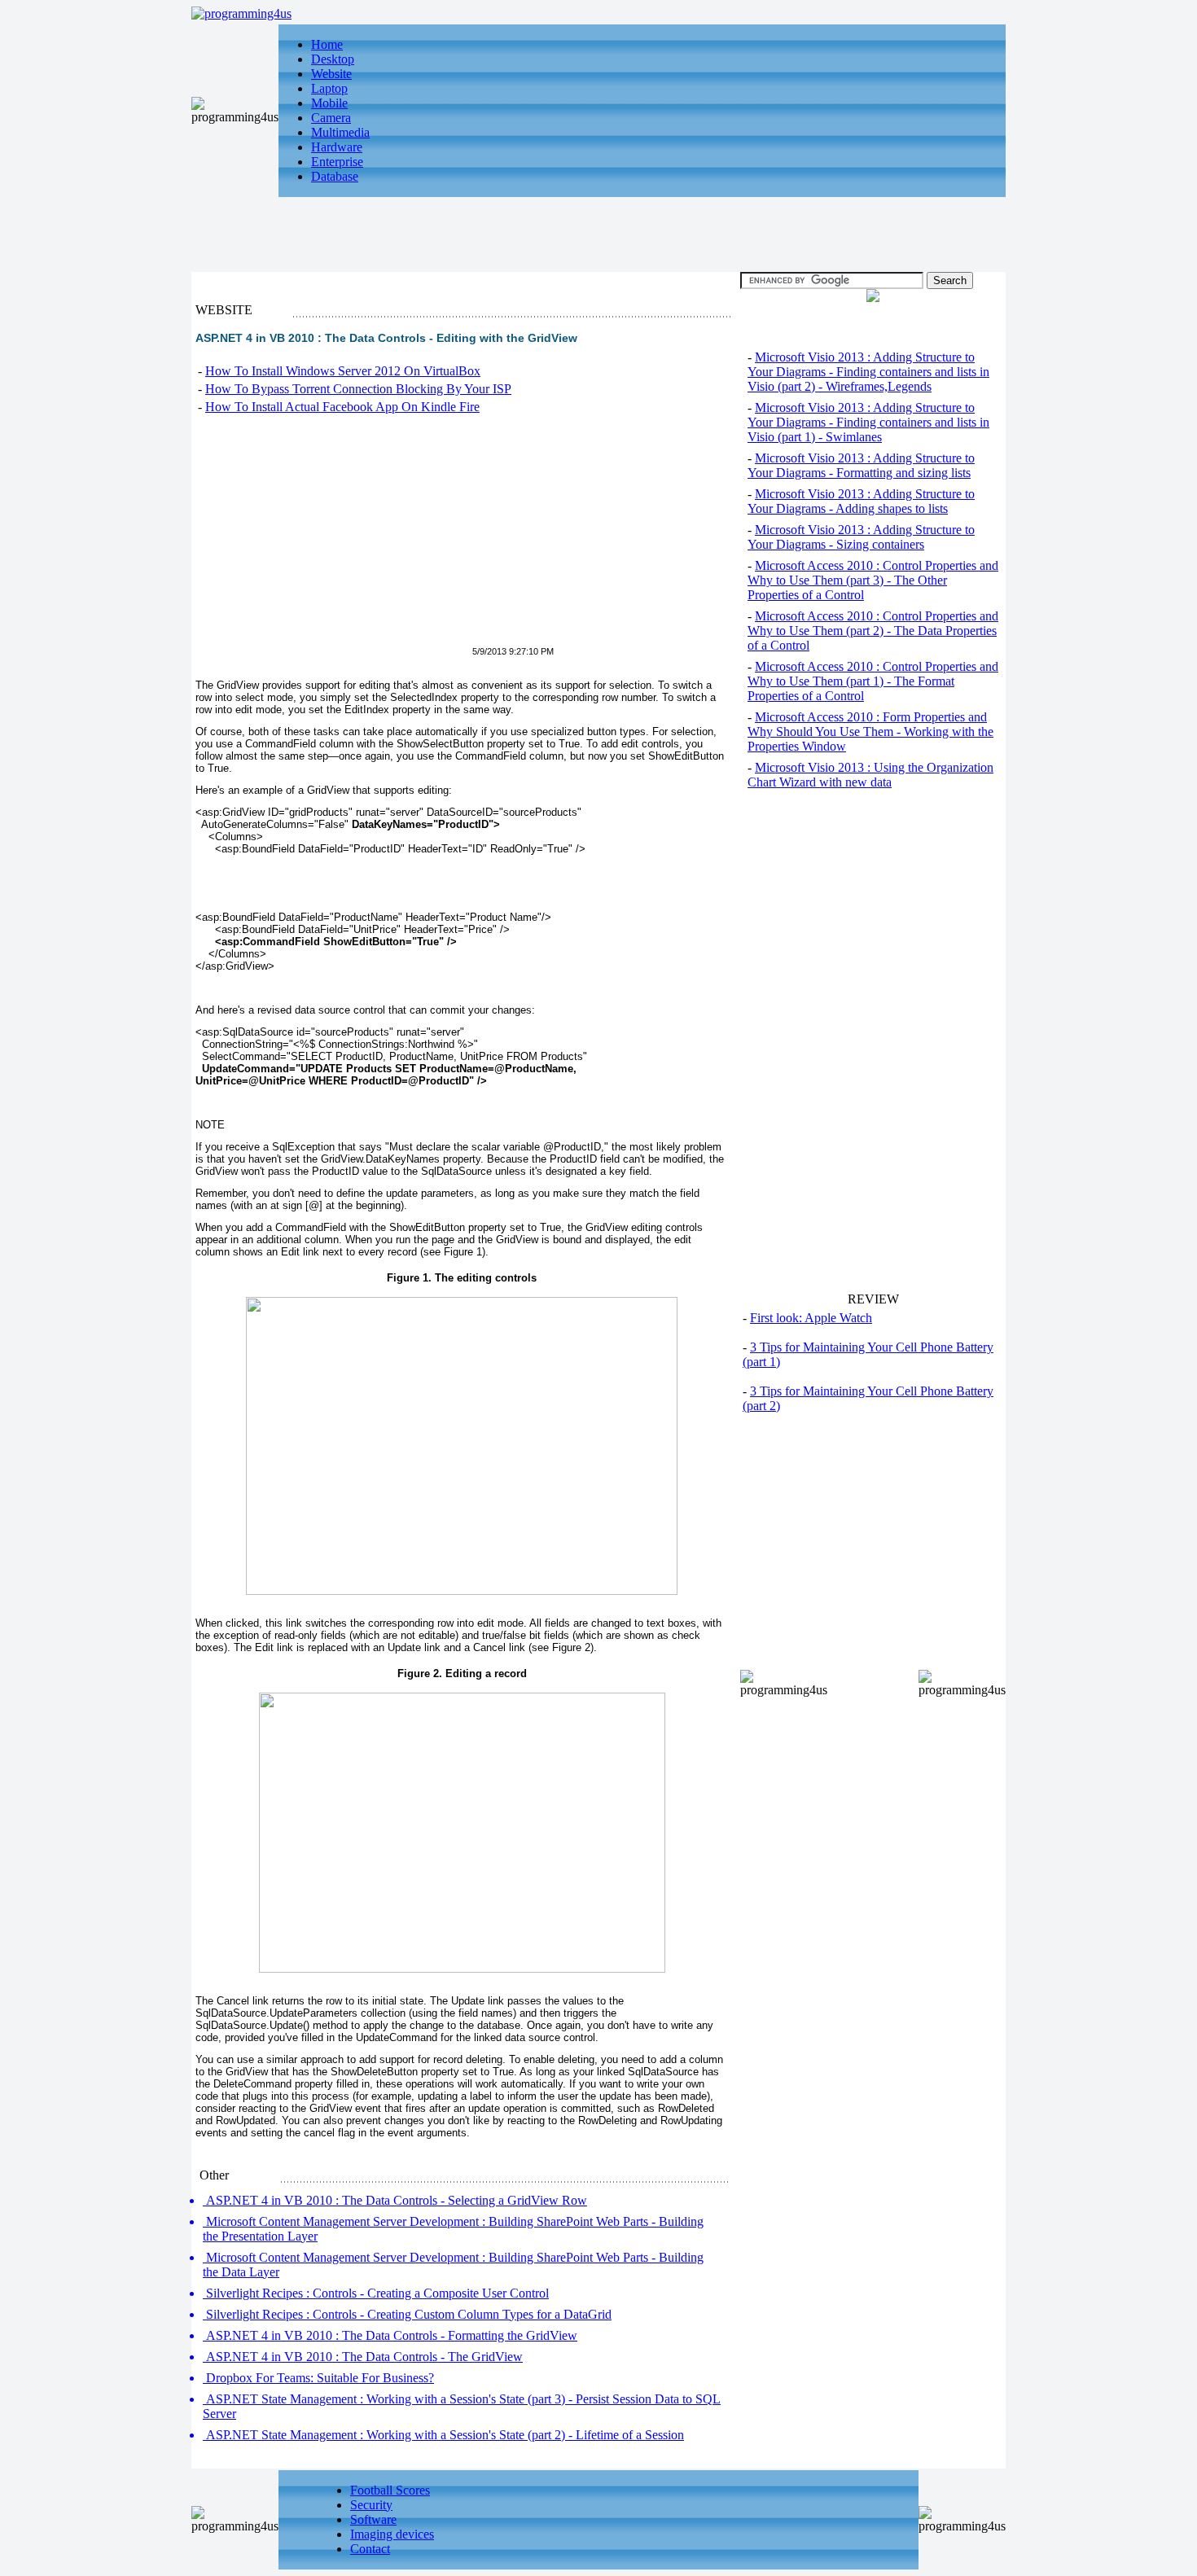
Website (331, 74)
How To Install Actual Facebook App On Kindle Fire (342, 407)
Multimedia (340, 132)
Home (327, 44)
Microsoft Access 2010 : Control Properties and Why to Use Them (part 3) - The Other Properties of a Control (873, 580)
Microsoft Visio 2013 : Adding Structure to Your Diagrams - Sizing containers (861, 537)
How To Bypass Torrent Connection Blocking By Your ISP (358, 389)
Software (373, 2519)
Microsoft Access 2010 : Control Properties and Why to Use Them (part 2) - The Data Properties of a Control (873, 631)
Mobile (329, 103)
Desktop (333, 59)
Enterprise (337, 162)
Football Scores (390, 2490)
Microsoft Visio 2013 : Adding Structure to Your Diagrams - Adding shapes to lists (861, 501)
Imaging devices (392, 2534)
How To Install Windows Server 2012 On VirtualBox (343, 371)
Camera (331, 118)
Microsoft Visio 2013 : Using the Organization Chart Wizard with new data (870, 775)
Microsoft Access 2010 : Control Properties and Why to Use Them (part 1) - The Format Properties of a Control (873, 681)
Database (335, 176)
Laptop (329, 88)
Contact (370, 2549)
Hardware (337, 147)
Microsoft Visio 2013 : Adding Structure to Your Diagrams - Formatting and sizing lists (861, 465)
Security (371, 2505)
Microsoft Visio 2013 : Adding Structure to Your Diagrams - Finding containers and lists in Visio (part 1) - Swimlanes (868, 422)
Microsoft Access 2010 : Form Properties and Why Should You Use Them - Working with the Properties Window (870, 732)
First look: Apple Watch (811, 1318)
